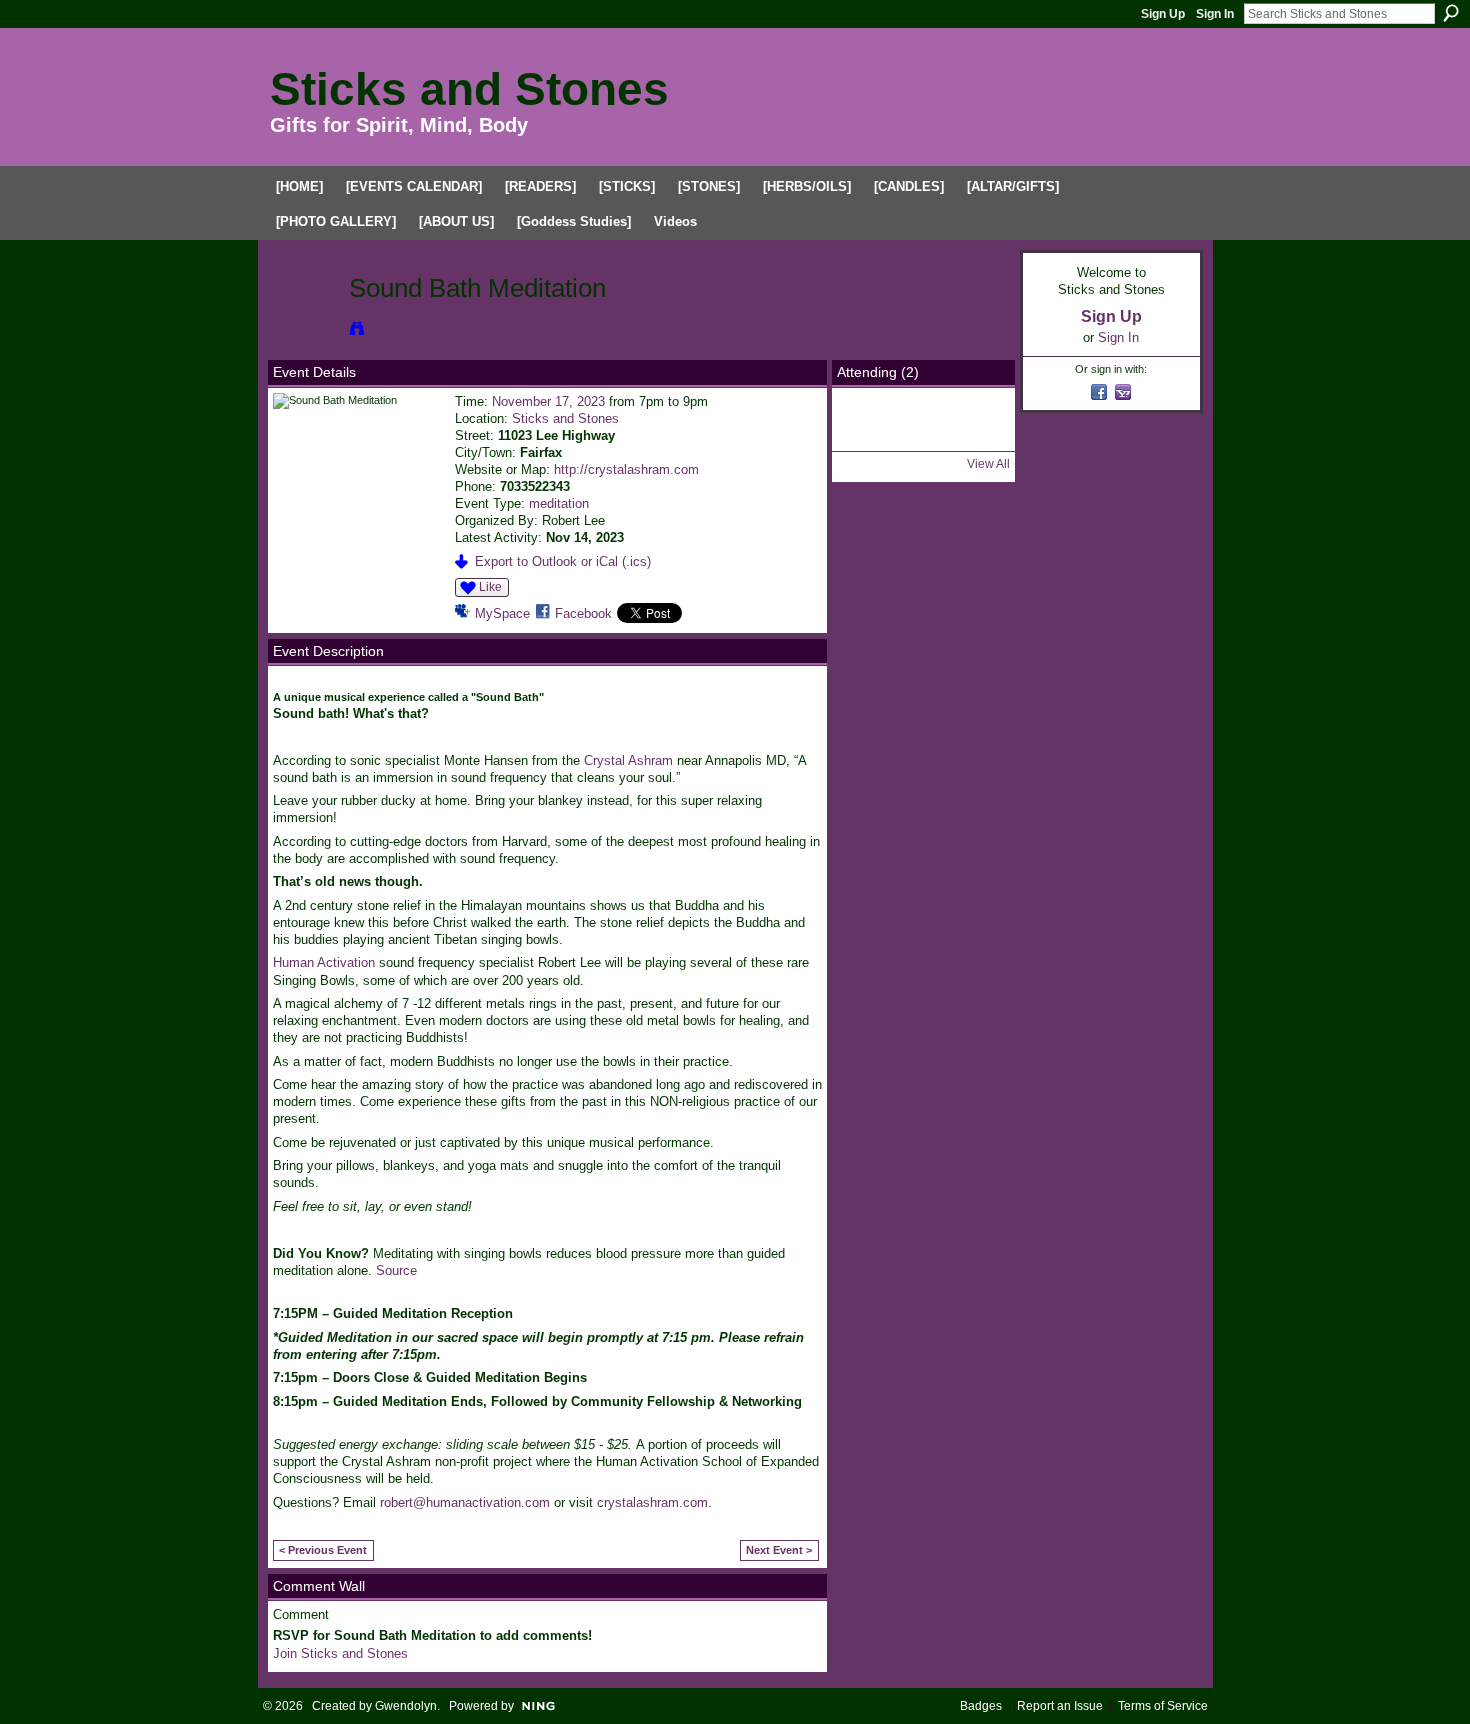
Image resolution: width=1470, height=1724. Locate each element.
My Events (528, 258)
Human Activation (326, 962)
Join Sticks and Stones (340, 1653)
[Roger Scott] (870, 437)
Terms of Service (1163, 1706)
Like (490, 587)
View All (988, 464)
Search (1451, 13)
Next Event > (779, 1550)
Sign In (1215, 14)
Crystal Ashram (628, 760)
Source (396, 1270)
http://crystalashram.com (626, 469)
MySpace (502, 613)
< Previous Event (323, 1550)
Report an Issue (1060, 1706)
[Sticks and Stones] (305, 331)
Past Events (436, 258)
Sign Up (1163, 14)
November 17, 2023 (548, 401)
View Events (405, 327)
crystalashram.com (652, 1502)
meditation (559, 503)
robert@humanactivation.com (465, 1502)
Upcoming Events (324, 258)
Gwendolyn (406, 1706)
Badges (981, 1706)
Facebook (583, 613)
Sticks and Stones (469, 89)
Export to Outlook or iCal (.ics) (563, 561)
